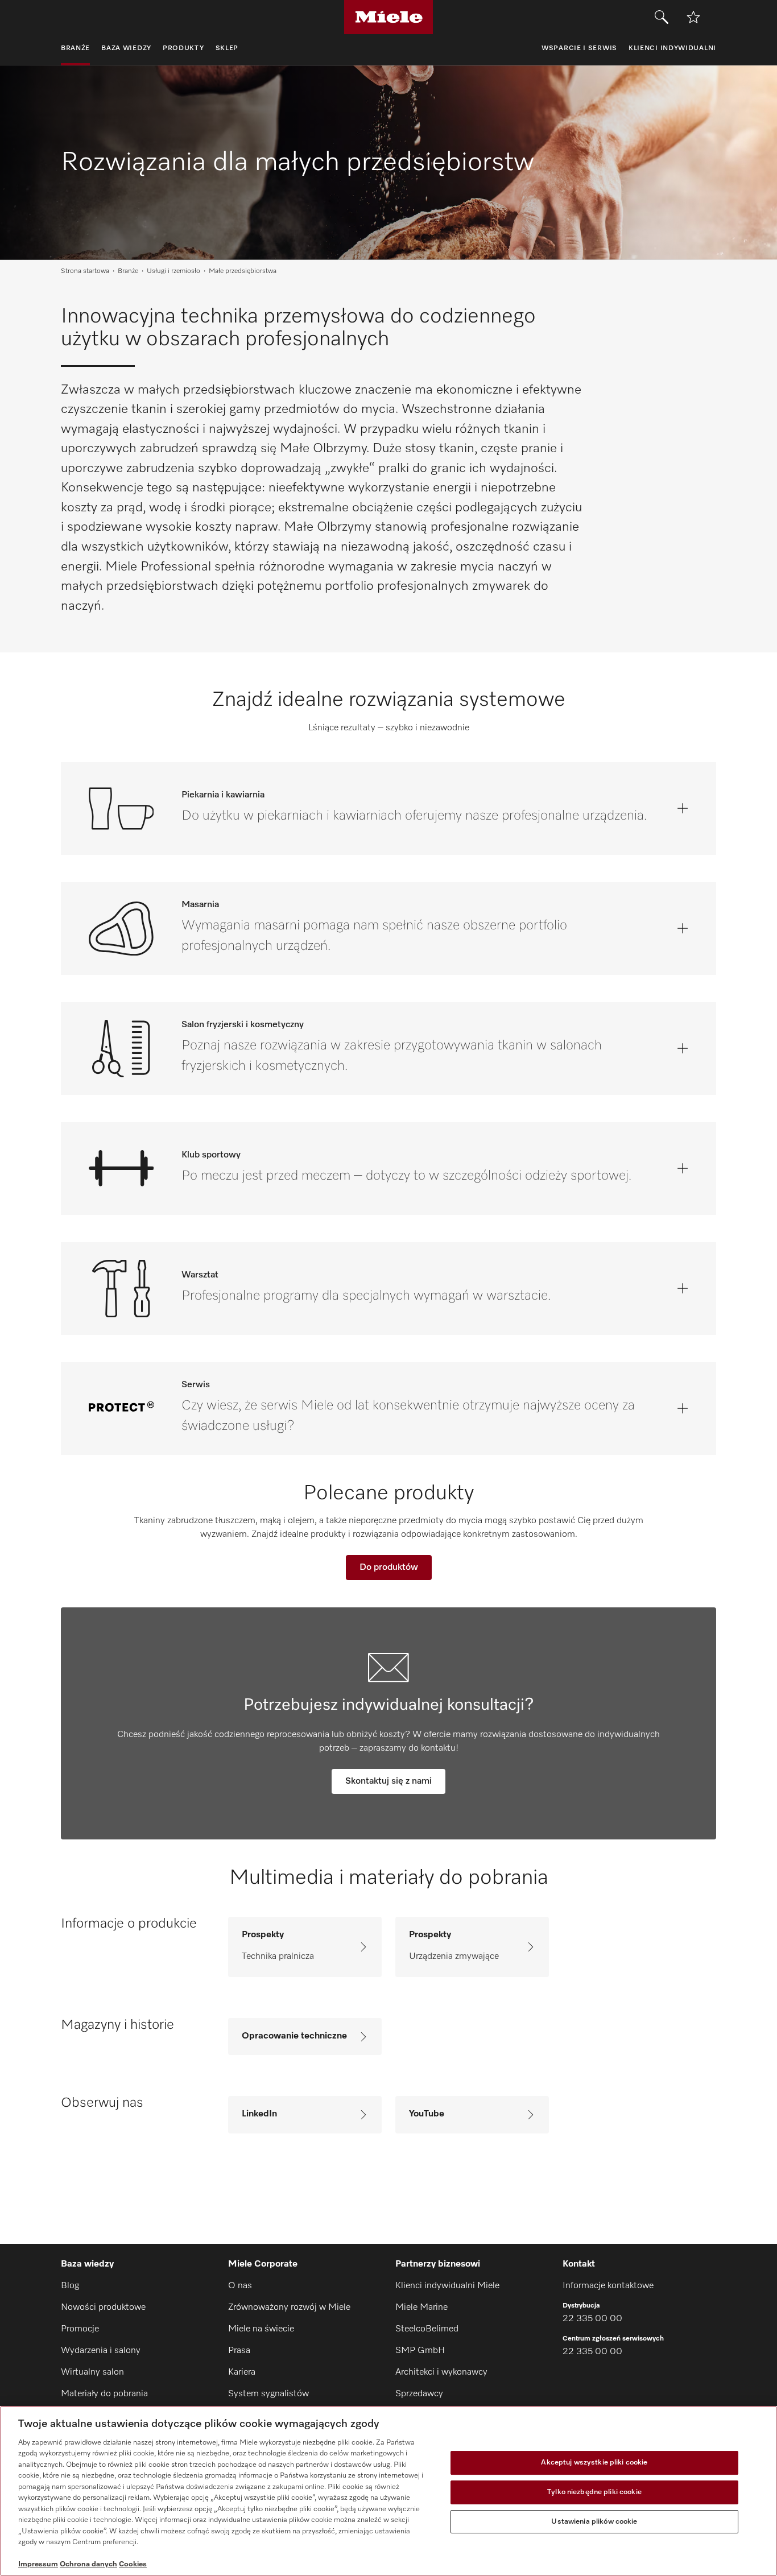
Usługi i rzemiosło (173, 271)
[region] (388, 2491)
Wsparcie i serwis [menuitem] (579, 48)
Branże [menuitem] (75, 48)
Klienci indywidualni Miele (447, 2286)
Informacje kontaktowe (608, 2286)
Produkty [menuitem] (183, 48)
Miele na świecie (261, 2329)
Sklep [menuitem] (227, 48)
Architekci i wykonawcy (441, 2372)
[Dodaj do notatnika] (693, 17)
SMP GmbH (420, 2351)
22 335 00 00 (592, 2319)
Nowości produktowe (103, 2308)
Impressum (38, 2564)
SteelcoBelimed (427, 2329)
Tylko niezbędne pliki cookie (594, 2492)
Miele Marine (421, 2308)
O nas (240, 2286)
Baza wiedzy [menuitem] (126, 48)
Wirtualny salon (92, 2372)
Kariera (242, 2372)
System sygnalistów (268, 2394)
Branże (128, 271)
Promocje (80, 2329)
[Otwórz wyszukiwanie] (662, 17)
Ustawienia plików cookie (594, 2522)
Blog (70, 2286)
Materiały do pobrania (104, 2394)
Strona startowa (85, 271)
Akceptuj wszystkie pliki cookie (594, 2463)
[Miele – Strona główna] (389, 17)
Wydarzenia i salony (101, 2351)
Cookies (133, 2564)
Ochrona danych (88, 2564)
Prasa (239, 2351)
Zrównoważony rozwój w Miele (289, 2308)
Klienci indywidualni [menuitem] (672, 48)
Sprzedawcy (419, 2394)
